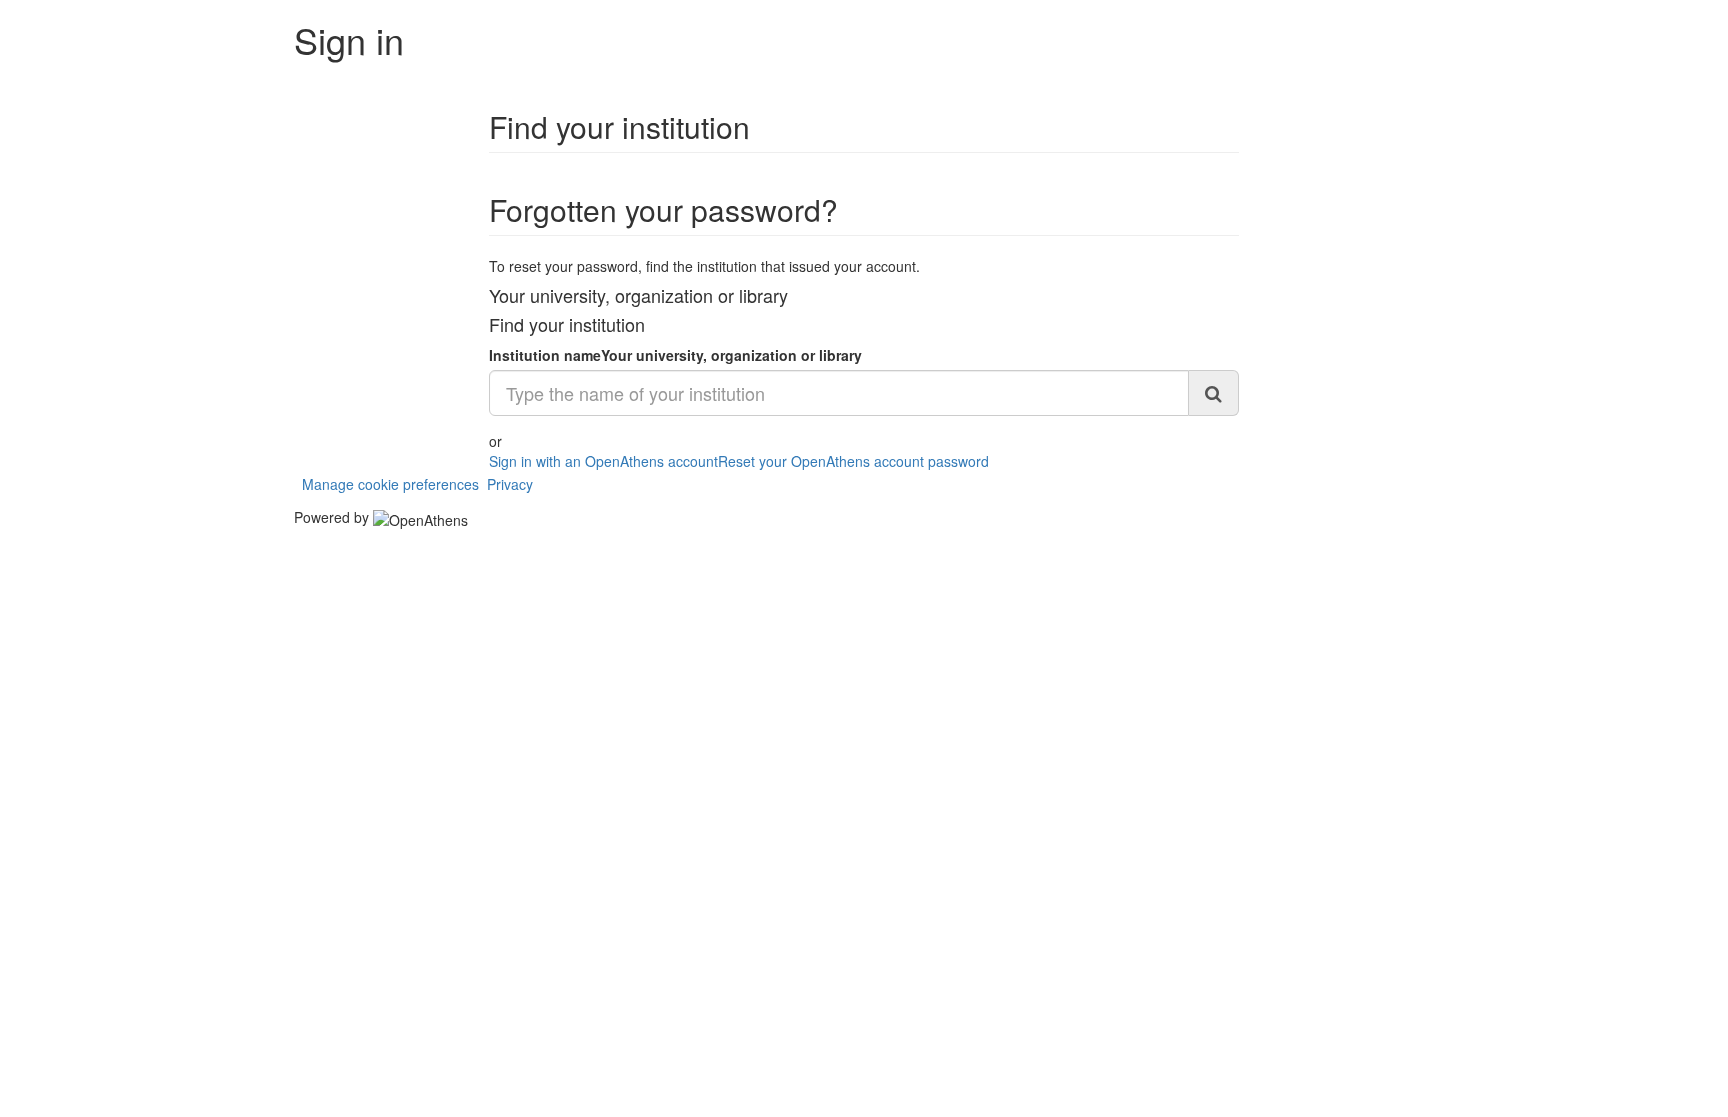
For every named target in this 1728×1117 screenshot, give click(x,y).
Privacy (510, 484)
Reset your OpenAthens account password (853, 461)
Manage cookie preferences (390, 484)
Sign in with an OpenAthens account (603, 461)
